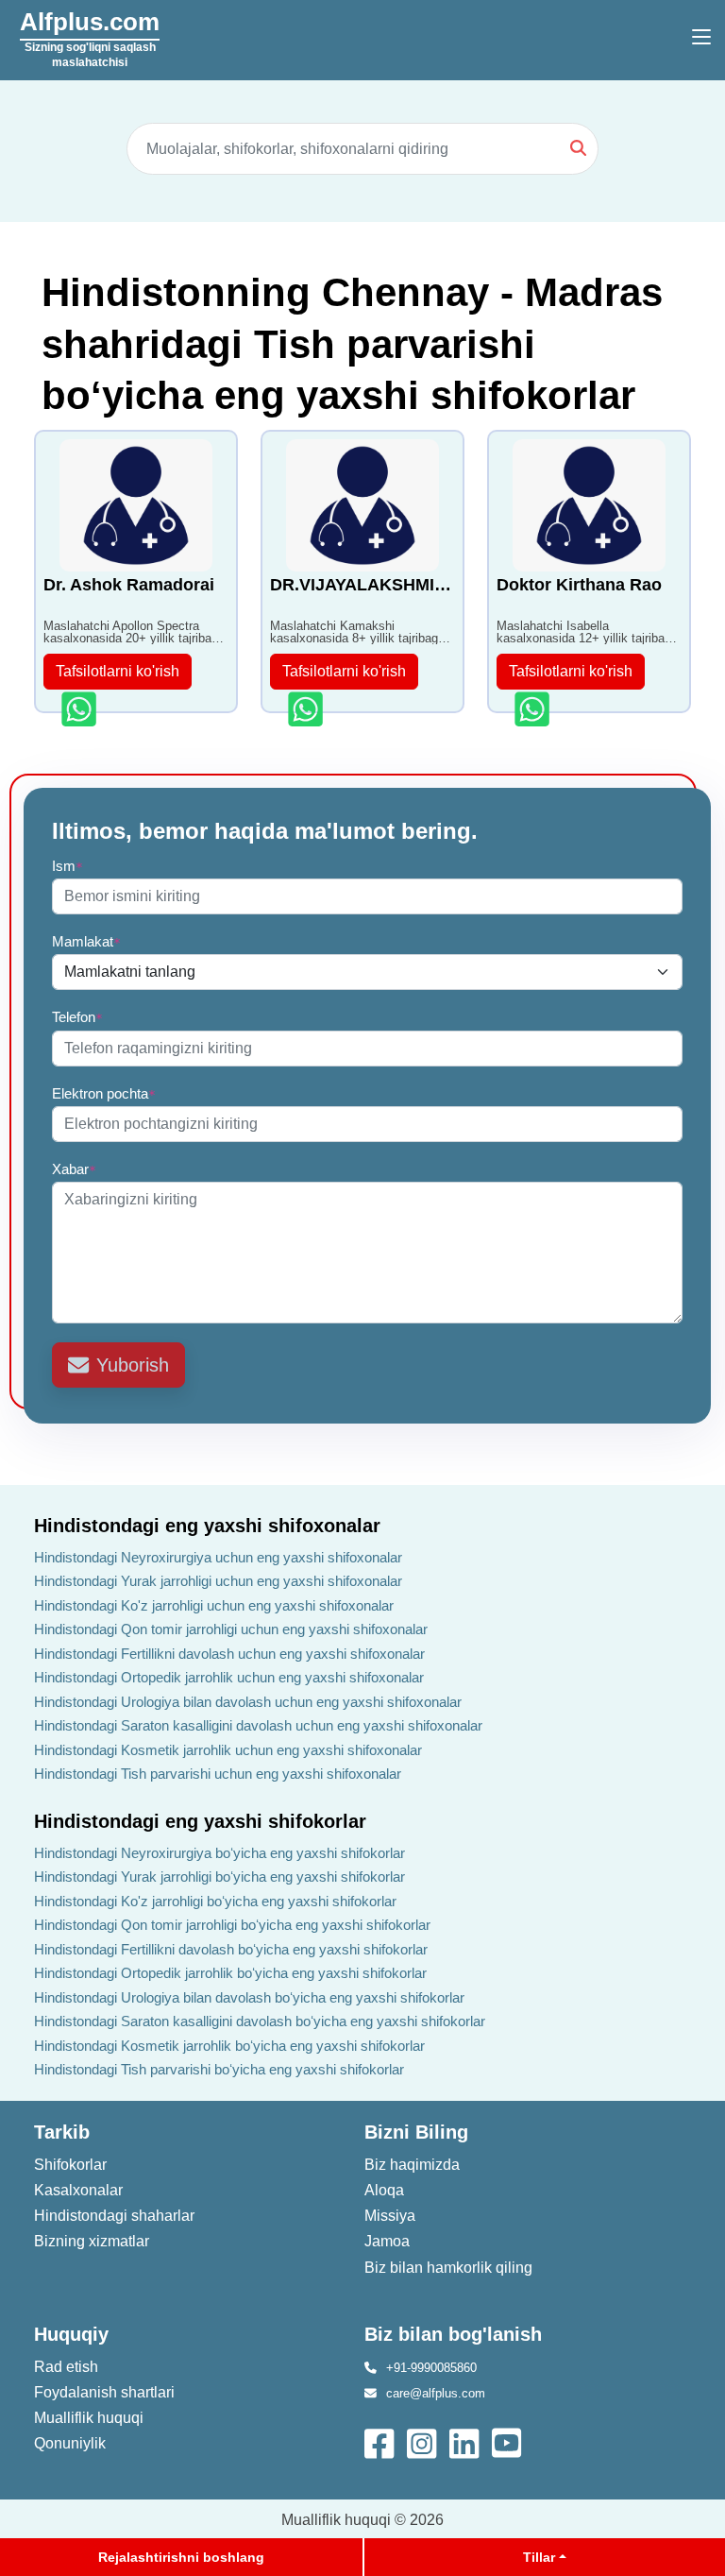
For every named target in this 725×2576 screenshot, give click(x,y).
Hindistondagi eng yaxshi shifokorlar (200, 1821)
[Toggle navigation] (701, 38)
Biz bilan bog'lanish (453, 2334)
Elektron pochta (104, 1093)
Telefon (77, 1017)
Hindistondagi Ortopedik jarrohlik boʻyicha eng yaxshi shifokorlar (230, 1973)
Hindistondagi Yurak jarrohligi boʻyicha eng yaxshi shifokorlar (219, 1877)
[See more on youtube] (511, 2441)
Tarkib (62, 2132)
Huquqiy (71, 2334)
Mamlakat (86, 941)
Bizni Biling (416, 2132)
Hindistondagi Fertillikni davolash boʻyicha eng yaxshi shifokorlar (231, 1949)
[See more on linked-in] (466, 2441)
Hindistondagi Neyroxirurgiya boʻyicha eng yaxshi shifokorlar (219, 1853)
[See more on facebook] (381, 2441)
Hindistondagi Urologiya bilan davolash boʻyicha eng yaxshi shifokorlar (249, 1997)
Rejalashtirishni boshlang (181, 2557)
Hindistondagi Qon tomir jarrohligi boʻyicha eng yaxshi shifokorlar (232, 1925)
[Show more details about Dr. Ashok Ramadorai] (81, 709)
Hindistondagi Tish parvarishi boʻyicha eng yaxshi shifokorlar (219, 2069)
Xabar (74, 1169)
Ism (67, 866)
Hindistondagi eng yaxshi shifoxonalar (207, 1526)
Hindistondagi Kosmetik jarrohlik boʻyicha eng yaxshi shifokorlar (229, 2046)
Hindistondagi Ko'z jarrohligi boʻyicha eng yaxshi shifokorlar (215, 1901)
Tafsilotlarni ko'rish (118, 671)
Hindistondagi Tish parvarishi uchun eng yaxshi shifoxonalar (218, 1774)
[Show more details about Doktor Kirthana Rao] (534, 709)
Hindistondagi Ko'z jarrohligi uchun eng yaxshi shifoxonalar (214, 1605)
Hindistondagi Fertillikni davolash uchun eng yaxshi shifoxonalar (229, 1654)
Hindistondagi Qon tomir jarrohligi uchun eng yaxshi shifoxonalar (231, 1629)
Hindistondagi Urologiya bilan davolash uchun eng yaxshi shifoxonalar (248, 1702)
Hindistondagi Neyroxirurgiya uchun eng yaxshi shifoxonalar (218, 1557)
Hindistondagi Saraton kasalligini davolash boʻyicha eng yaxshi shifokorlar (260, 2021)
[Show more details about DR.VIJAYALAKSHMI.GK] (307, 709)
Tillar (539, 2557)
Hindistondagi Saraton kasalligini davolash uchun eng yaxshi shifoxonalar (258, 1725)
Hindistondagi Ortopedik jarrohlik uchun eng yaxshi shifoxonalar (229, 1677)
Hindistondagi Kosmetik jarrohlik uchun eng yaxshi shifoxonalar (228, 1750)
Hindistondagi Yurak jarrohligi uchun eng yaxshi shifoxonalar (218, 1581)
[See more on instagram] (423, 2441)
